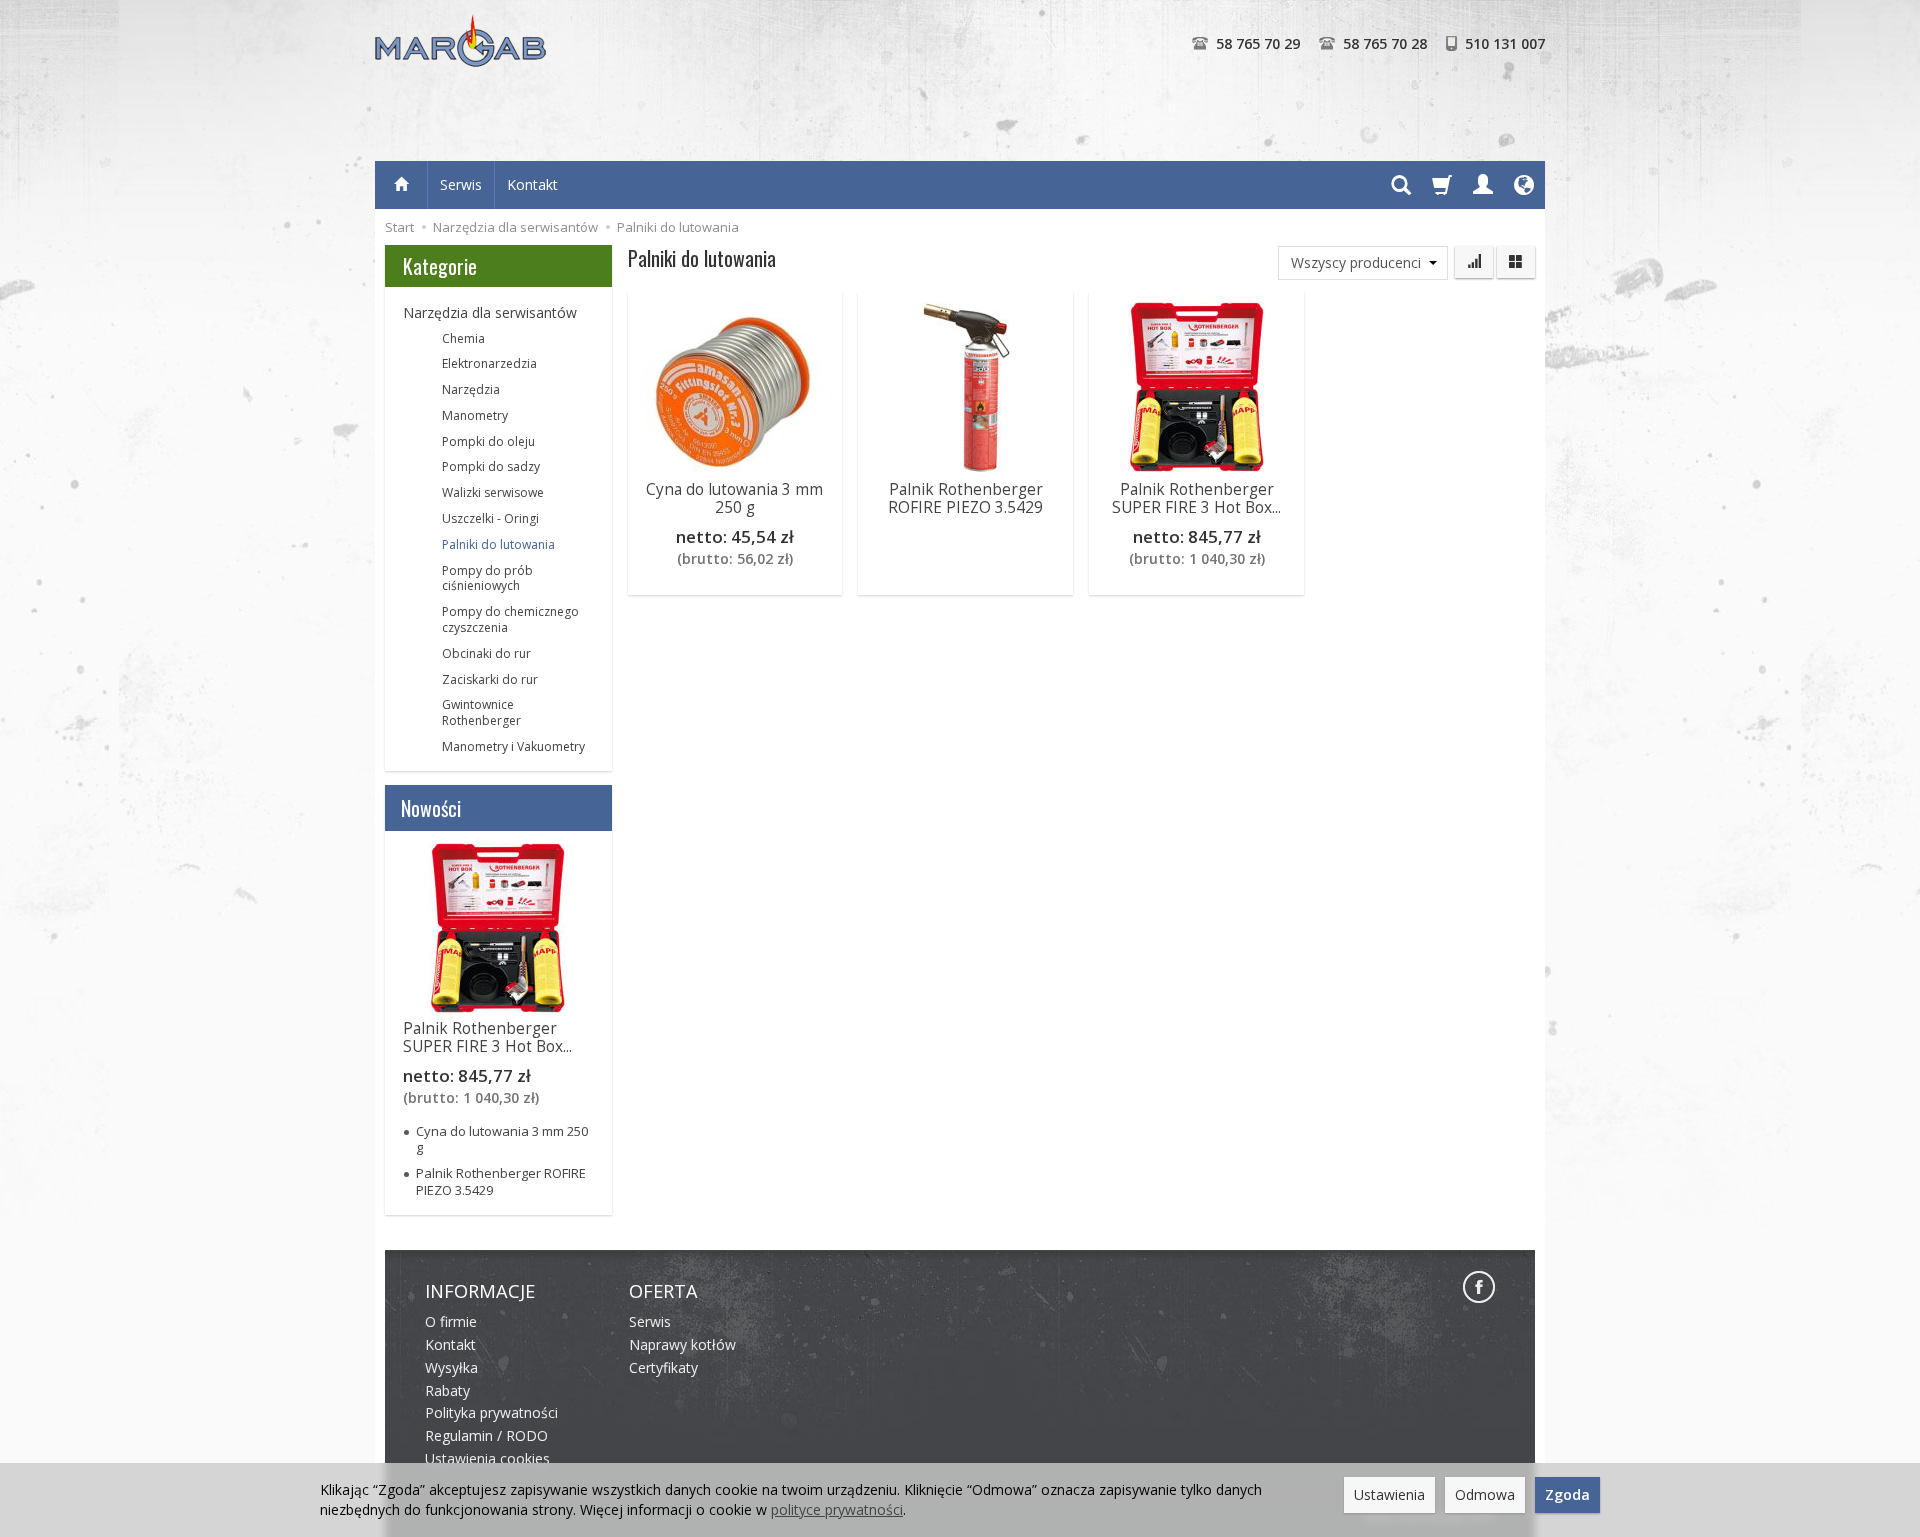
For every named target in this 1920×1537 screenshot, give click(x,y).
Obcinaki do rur (486, 653)
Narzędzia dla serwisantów (490, 312)
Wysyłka (451, 1367)
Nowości (431, 808)
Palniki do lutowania (498, 544)
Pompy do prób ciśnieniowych (487, 578)
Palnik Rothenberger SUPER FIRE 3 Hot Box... (1196, 498)
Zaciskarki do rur (490, 679)
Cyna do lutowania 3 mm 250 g (734, 498)
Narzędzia (471, 389)
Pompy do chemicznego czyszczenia (510, 619)
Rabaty (447, 1390)
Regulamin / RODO (486, 1435)
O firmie (451, 1321)
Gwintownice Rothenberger (481, 712)
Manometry (475, 415)
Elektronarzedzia (489, 363)
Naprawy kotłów (682, 1344)
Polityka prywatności (491, 1412)
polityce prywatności (837, 1509)
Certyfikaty (663, 1367)
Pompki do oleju (488, 441)
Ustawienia (1389, 1494)
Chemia (463, 338)
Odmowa (1485, 1494)
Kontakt (532, 184)
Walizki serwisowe (493, 492)
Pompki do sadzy (491, 466)
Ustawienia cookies (487, 1458)
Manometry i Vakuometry (513, 746)
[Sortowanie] (1474, 262)
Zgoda (1567, 1494)
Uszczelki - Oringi (490, 518)
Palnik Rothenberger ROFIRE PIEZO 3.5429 (965, 498)
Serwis (461, 184)
